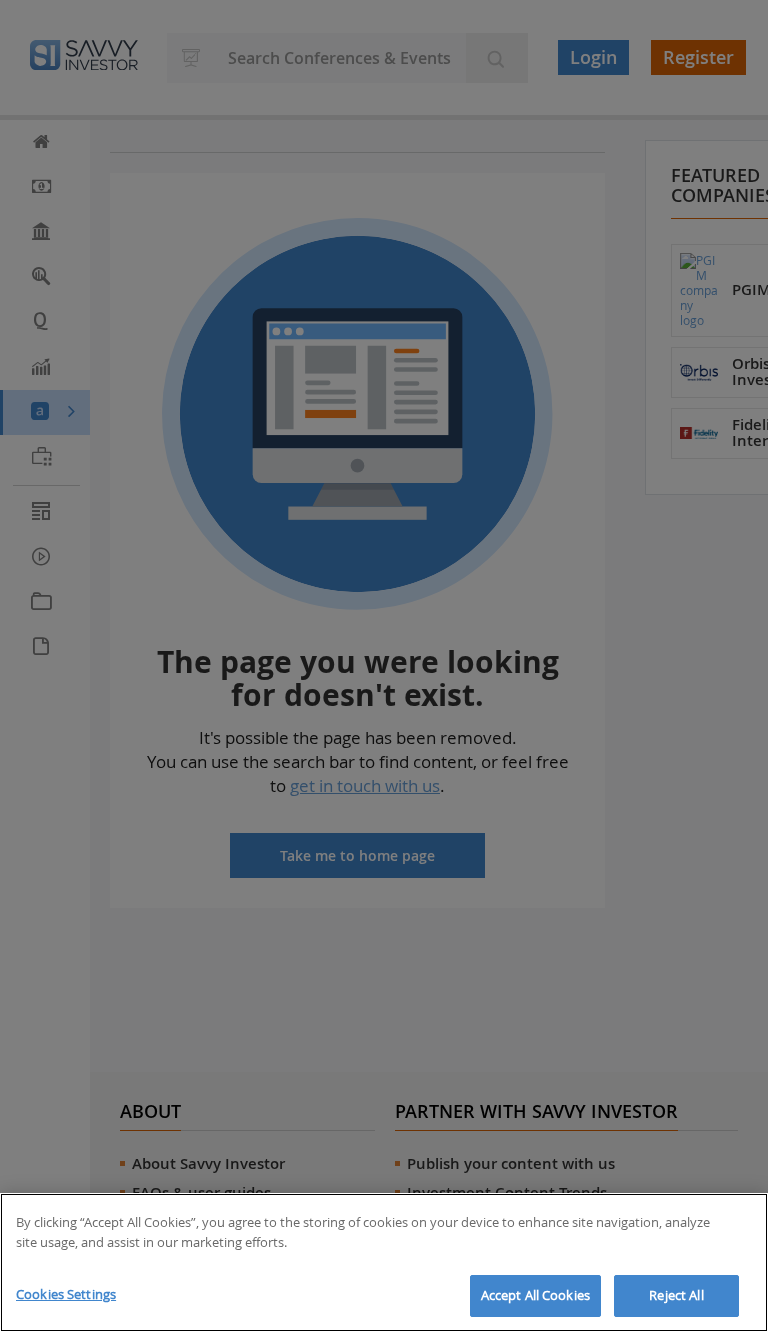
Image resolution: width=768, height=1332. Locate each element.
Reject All (676, 1295)
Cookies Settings (66, 1294)
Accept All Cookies (535, 1295)
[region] (384, 1262)
